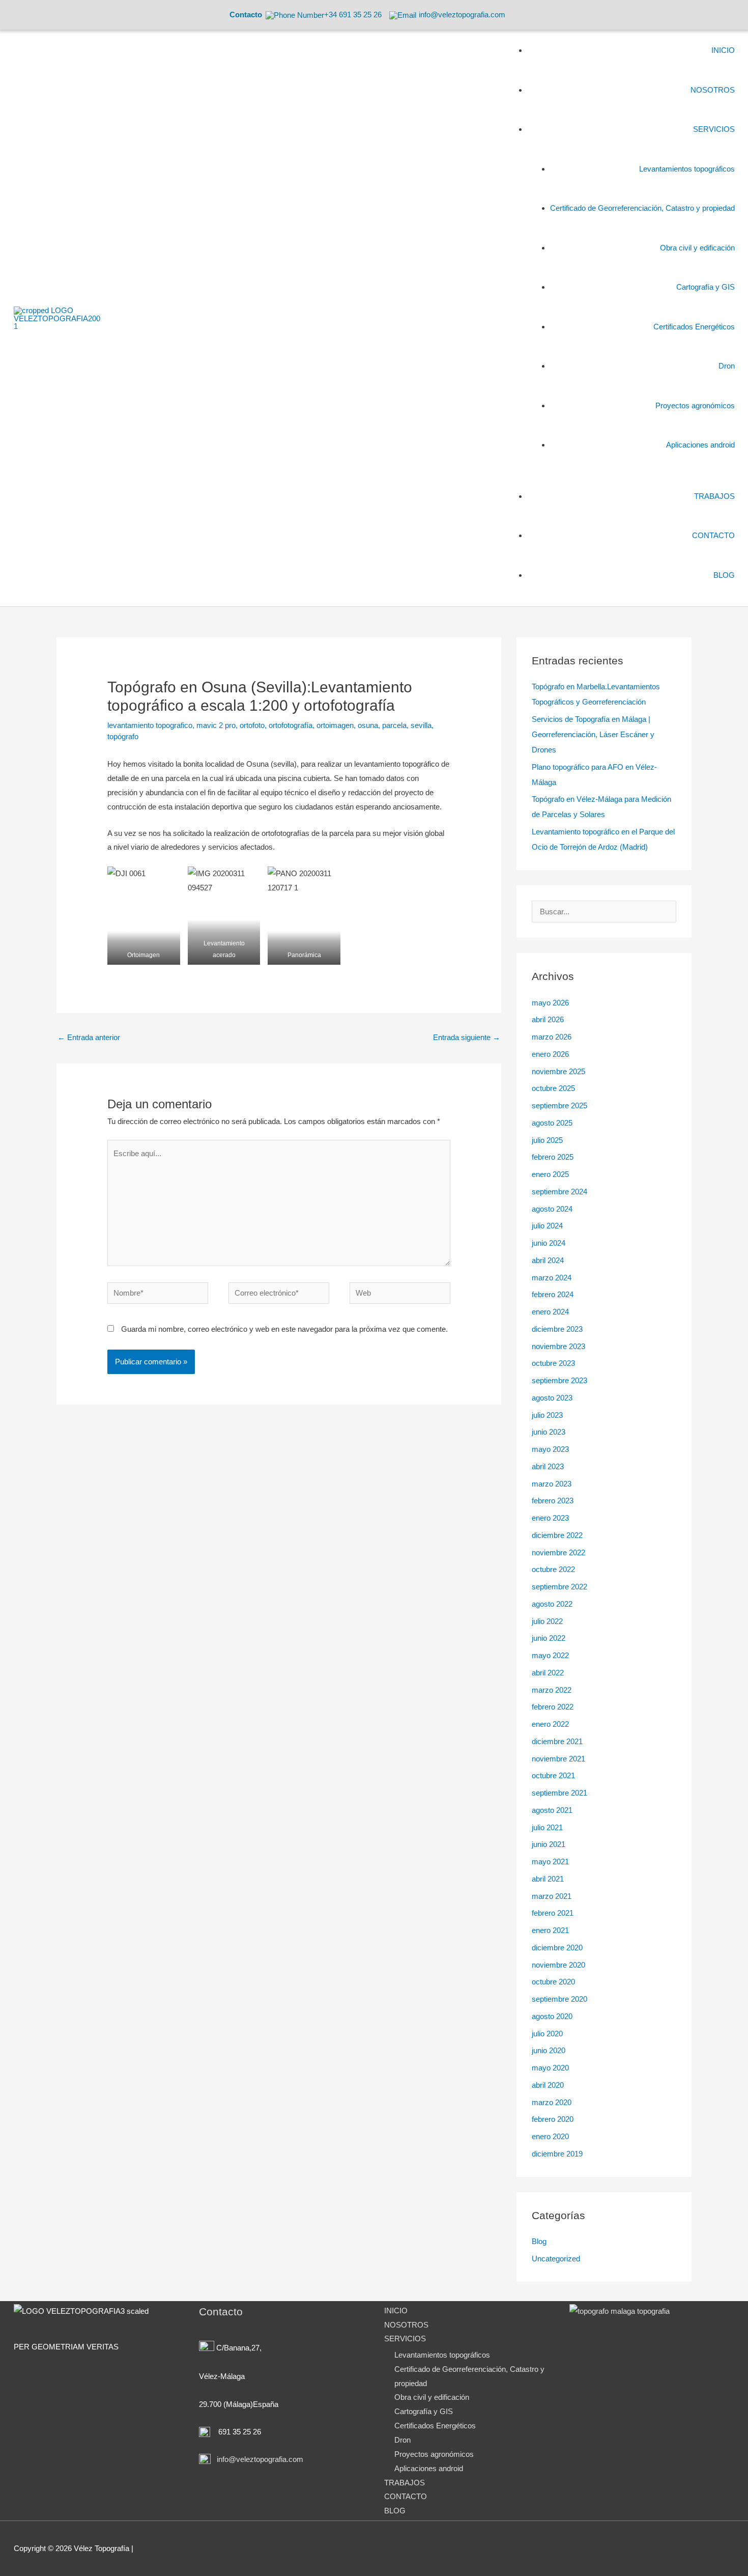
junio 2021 (549, 1844)
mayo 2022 (550, 1655)
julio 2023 (547, 1415)
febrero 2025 (553, 1157)
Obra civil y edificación (432, 2397)
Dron (402, 2440)
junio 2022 (549, 1638)
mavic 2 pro (216, 725)
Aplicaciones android (429, 2468)
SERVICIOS (405, 2339)
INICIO (396, 2311)
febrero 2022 (553, 1707)
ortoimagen (335, 725)
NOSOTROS (406, 2325)
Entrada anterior (89, 1037)
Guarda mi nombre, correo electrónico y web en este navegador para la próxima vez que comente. (284, 1329)
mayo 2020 (550, 2068)
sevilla (421, 725)
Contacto (246, 15)
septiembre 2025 (559, 1105)
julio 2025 (547, 1140)
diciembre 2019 (557, 2154)
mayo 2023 (550, 1449)
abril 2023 (548, 1466)
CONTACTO (406, 2496)
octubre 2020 (553, 1982)
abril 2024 (548, 1260)
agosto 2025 (552, 1123)
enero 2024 (550, 1312)
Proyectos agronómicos (434, 2454)
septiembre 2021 (559, 1793)
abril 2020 (548, 2085)
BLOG (395, 2511)
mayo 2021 (550, 1861)
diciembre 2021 (557, 1741)
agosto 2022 (552, 1604)
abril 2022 (548, 1673)
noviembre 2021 (558, 1759)
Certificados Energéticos (435, 2426)
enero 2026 (550, 1054)
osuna (368, 725)
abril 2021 (548, 1879)
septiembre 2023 (559, 1380)
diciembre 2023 (557, 1329)
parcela (394, 725)
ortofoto (252, 725)
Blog (539, 2241)
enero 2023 (550, 1518)
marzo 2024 (552, 1278)
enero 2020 (550, 2136)
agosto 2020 (552, 2016)
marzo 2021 (552, 1896)
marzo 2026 (552, 1037)
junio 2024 (549, 1243)
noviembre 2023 (558, 1346)
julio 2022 (547, 1621)
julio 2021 (547, 1827)
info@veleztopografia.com (259, 2459)
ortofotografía (291, 725)
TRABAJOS (405, 2483)
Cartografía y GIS (424, 2411)
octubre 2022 (553, 1569)
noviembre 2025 (558, 1071)
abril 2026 (548, 1019)
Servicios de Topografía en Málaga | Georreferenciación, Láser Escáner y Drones (593, 734)
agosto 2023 (552, 1398)
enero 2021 (550, 1930)
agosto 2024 (552, 1209)
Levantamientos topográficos (442, 2355)
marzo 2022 (552, 1690)
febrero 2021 (553, 1913)
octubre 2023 (553, 1363)
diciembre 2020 (557, 1948)
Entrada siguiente (467, 1037)
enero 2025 (550, 1174)
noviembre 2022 (558, 1552)
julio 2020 (547, 2034)
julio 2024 (547, 1226)
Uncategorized (556, 2259)
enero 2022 (550, 1724)
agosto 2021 (552, 1810)
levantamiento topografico (150, 725)
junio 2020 (549, 2050)
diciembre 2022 (557, 1535)
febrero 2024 (553, 1294)
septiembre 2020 (559, 1999)
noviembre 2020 (558, 1965)
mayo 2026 (550, 1003)
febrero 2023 (553, 1501)
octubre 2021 (553, 1775)
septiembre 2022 (559, 1587)
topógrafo (123, 736)
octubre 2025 (553, 1088)
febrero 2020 (553, 2119)
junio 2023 (549, 1432)
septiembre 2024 (559, 1192)
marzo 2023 (552, 1484)
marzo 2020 (552, 2102)
